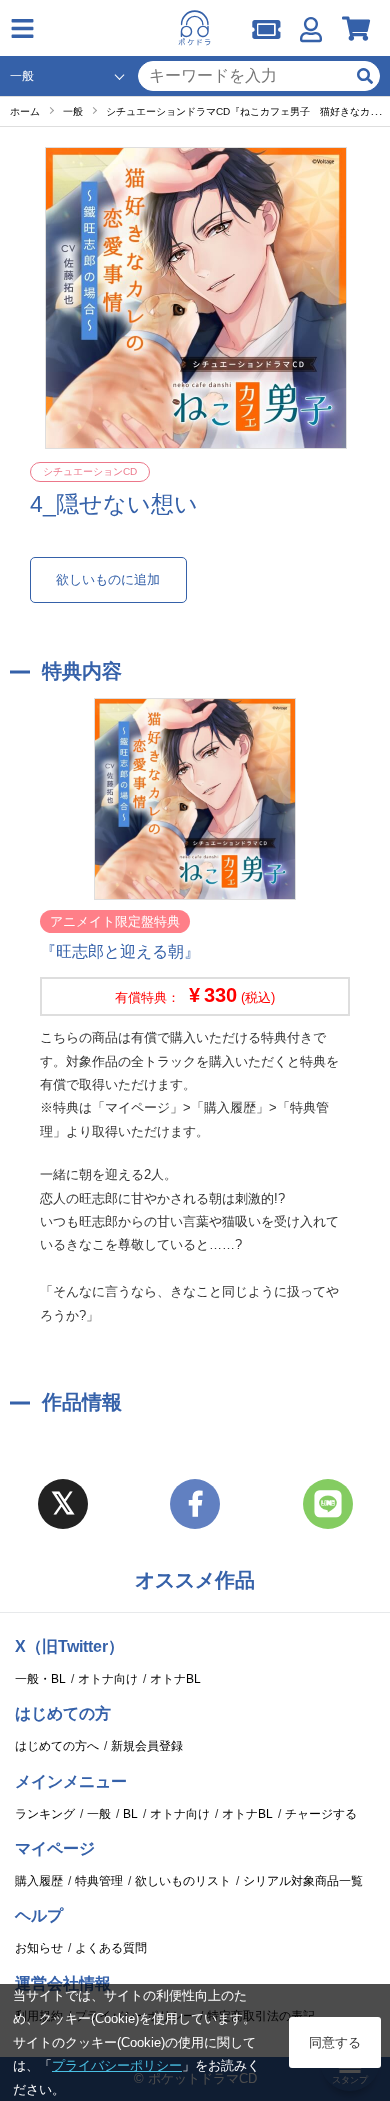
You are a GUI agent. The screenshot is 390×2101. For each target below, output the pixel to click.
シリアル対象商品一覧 (303, 1881)
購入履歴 (39, 1881)
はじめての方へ (57, 1746)
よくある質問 (111, 1948)
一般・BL (40, 1679)
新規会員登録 (147, 1746)
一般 (99, 1814)
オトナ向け (108, 1679)
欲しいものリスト (183, 1881)
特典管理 (99, 1881)
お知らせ (39, 1948)
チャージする (321, 1814)
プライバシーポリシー (117, 2065)
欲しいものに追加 (108, 579)
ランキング (45, 1814)
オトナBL (175, 1679)
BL (130, 1814)
